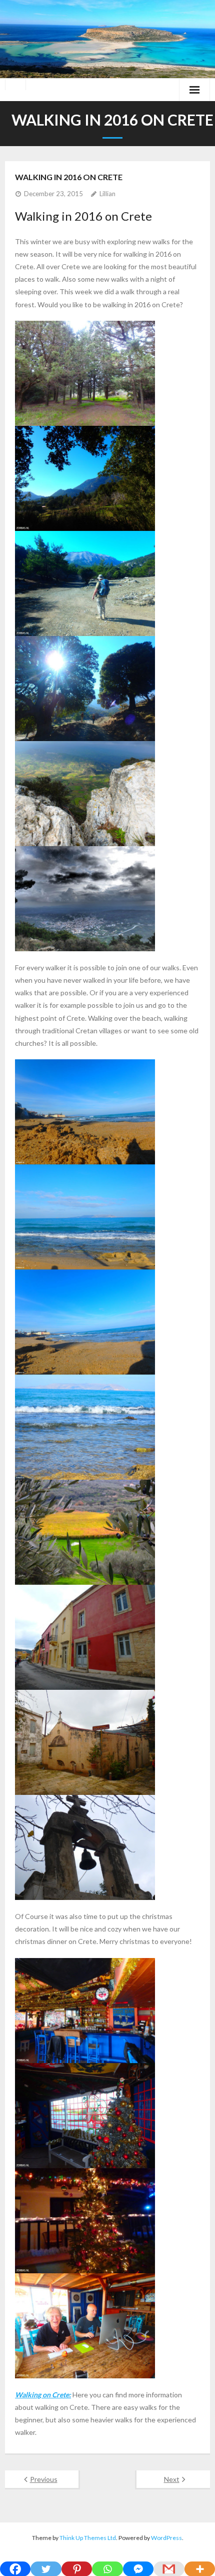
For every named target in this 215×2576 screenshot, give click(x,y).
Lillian (107, 194)
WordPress (166, 2538)
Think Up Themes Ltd (88, 2538)
